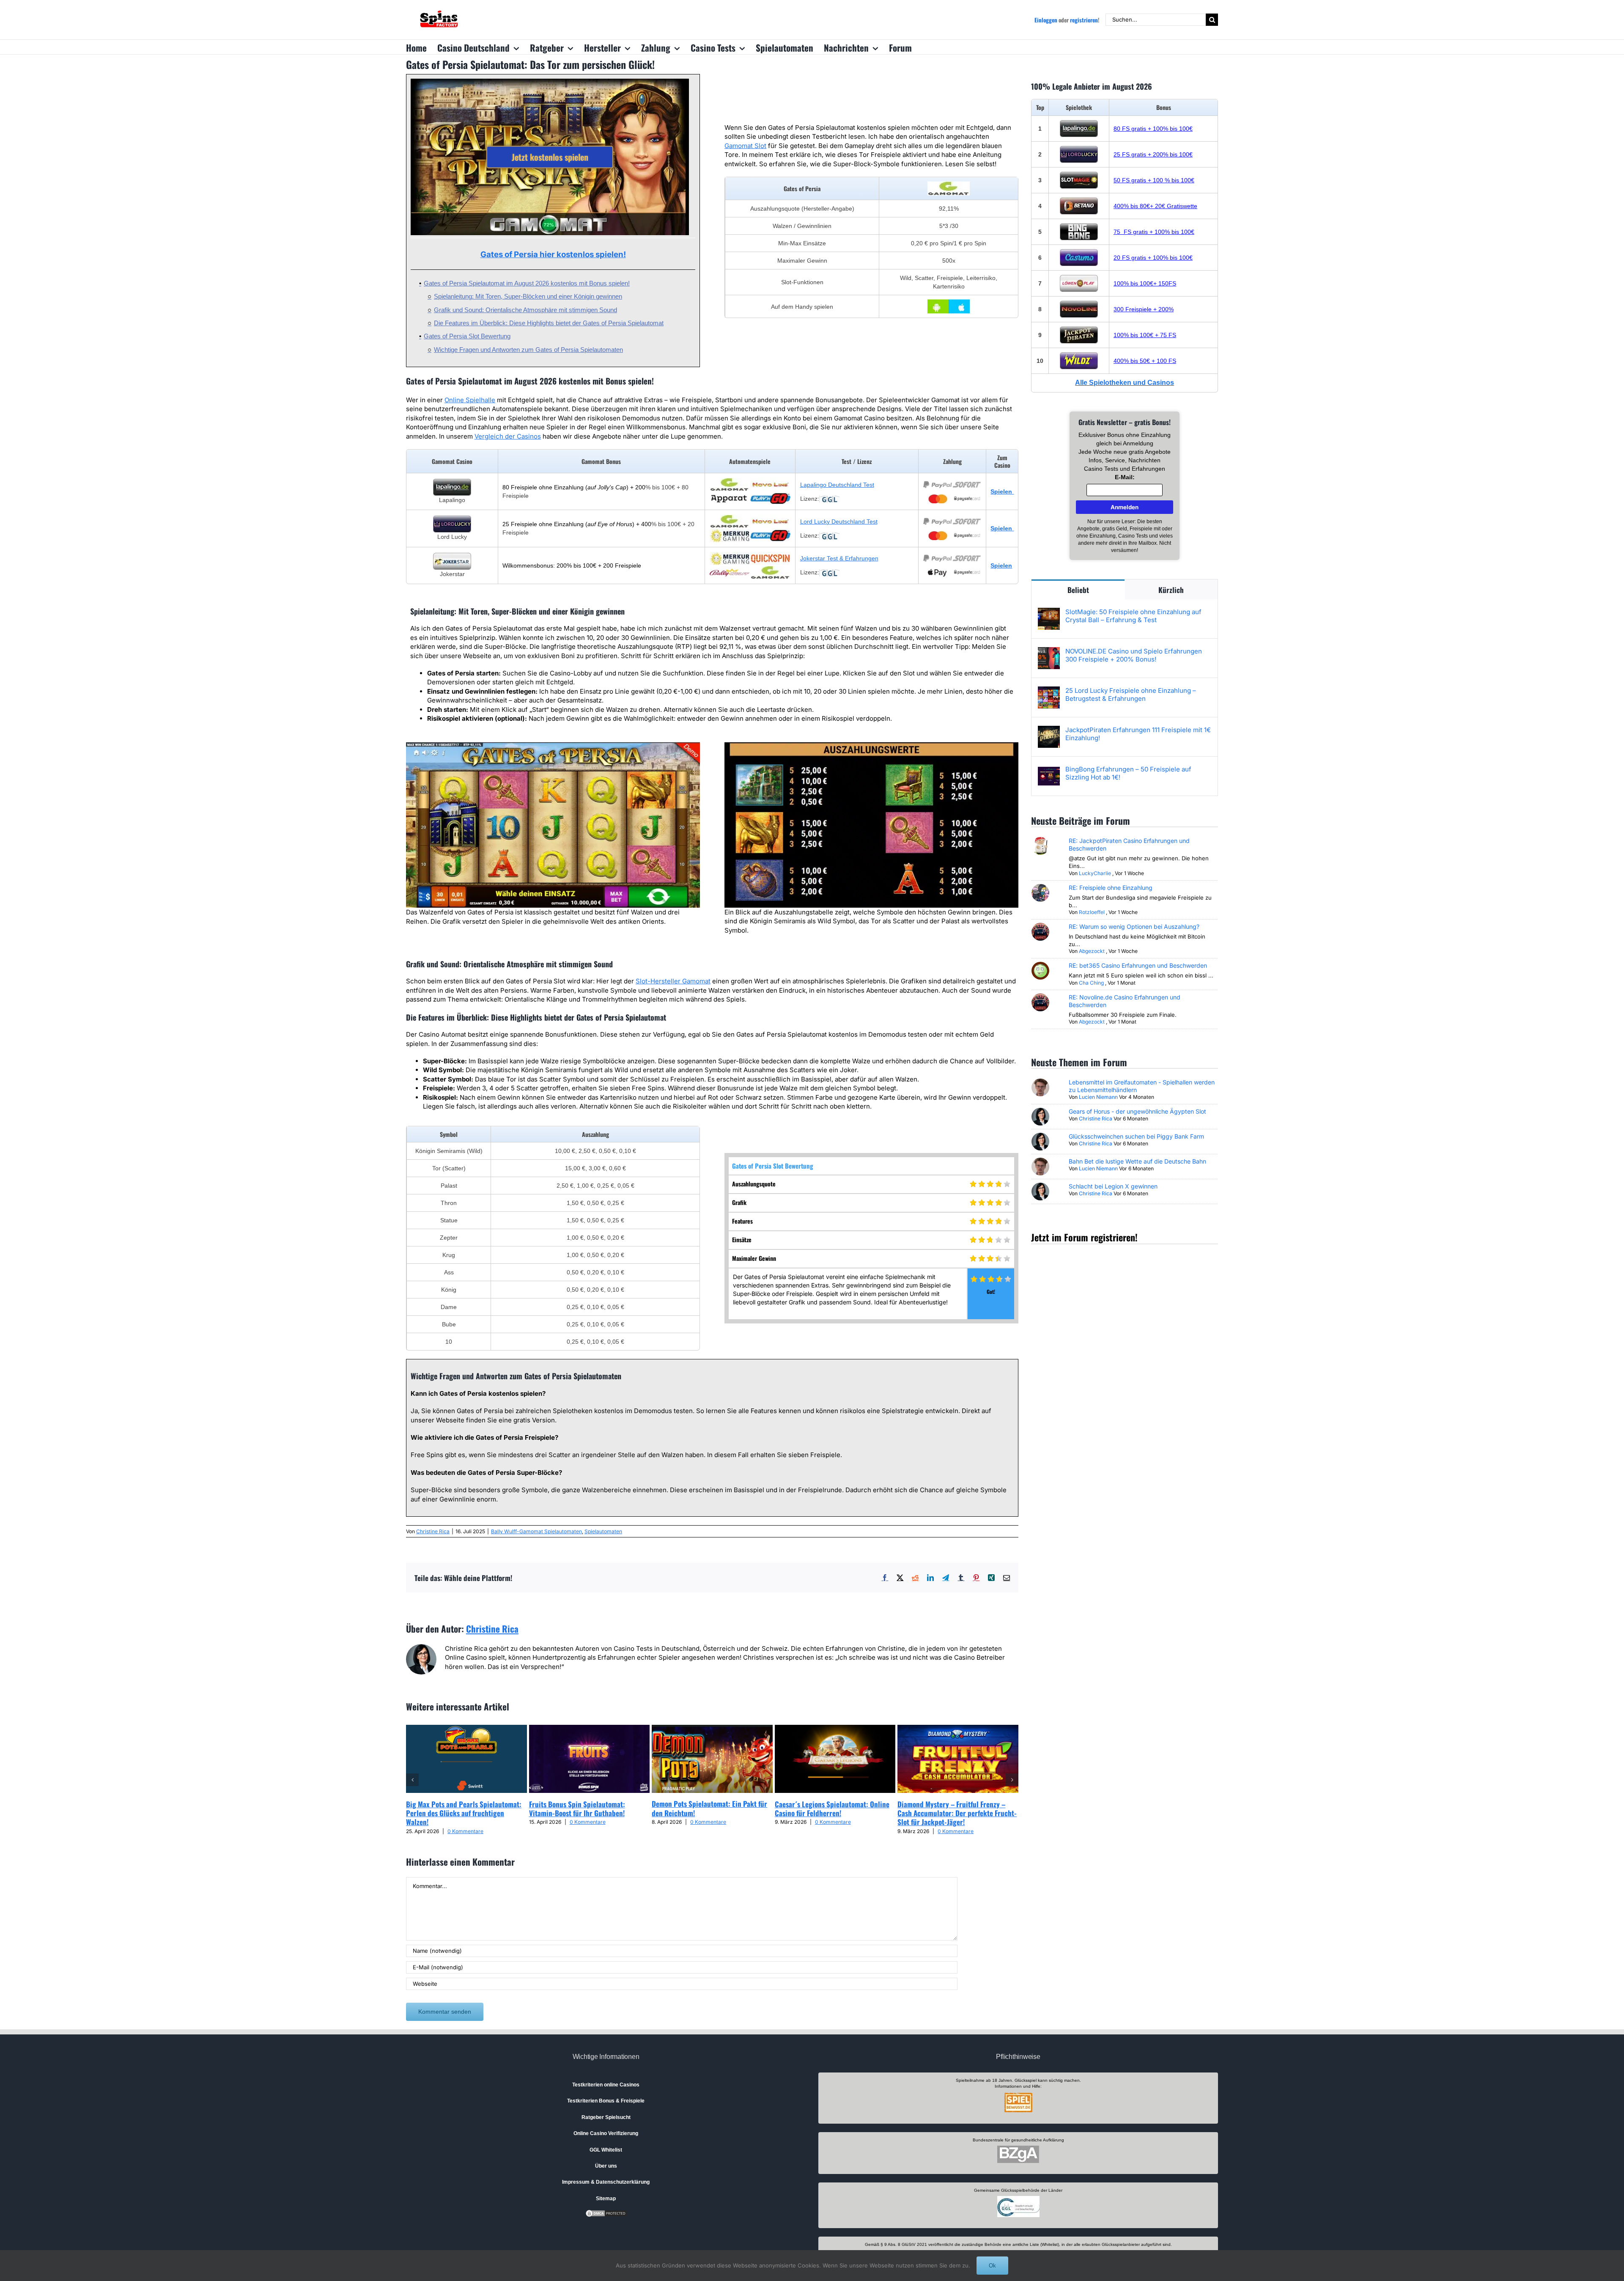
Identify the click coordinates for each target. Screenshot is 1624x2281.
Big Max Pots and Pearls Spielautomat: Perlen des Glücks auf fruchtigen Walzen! (464, 1813)
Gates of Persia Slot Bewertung (467, 336)
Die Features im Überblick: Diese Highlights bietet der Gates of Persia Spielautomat (549, 323)
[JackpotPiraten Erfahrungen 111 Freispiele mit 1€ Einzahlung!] (1049, 730)
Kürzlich (1171, 590)
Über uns (606, 2166)
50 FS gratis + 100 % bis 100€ (1154, 180)
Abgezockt (1092, 951)
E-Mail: (1125, 477)
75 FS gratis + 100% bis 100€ (1154, 232)
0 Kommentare (465, 1831)
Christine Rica (433, 1531)
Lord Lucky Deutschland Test (839, 522)
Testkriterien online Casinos (606, 2085)
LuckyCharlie (1095, 873)
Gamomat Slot (745, 146)
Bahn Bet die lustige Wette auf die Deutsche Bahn (1137, 1161)
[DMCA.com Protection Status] (606, 2213)
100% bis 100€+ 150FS (1145, 283)
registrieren (1084, 20)
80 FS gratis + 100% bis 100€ (1153, 129)
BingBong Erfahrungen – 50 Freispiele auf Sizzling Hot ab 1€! (1128, 773)
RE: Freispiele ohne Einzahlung (1111, 888)
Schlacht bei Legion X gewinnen (1113, 1186)
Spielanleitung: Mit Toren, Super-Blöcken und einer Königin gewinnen (528, 296)
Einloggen (1046, 20)
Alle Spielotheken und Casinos (1125, 383)
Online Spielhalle (470, 400)
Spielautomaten (603, 1531)
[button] (412, 1780)
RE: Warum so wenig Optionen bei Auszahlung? (1134, 926)
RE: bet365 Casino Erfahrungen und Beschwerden (1138, 965)
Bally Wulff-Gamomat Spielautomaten (536, 1531)
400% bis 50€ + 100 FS (1145, 361)
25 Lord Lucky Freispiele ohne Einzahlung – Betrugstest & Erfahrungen (1131, 694)
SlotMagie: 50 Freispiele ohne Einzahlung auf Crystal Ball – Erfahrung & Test (1133, 616)
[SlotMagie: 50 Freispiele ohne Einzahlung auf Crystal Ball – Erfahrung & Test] (1049, 612)
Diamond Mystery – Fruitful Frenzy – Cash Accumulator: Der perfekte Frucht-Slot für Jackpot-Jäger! (957, 1813)
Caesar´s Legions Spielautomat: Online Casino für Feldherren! (832, 1809)
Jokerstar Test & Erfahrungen (839, 558)
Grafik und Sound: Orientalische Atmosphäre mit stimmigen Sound (525, 310)
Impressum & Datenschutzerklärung (606, 2182)
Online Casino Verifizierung (606, 2133)
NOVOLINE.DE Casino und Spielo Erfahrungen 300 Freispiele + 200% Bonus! (1134, 655)
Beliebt (1078, 590)
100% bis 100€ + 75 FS (1145, 335)
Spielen (1001, 565)
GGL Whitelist (606, 2150)
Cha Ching (1091, 983)
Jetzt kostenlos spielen (550, 157)
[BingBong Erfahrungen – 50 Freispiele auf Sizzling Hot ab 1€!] (1049, 770)
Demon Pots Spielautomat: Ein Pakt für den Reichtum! (709, 1808)
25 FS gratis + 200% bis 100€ (1153, 154)
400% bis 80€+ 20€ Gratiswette (1155, 206)
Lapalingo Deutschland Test (837, 485)
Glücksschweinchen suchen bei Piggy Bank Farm (1136, 1136)
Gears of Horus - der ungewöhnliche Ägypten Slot (1137, 1111)
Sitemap (606, 2199)
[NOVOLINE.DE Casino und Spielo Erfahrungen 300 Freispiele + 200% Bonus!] (1049, 652)
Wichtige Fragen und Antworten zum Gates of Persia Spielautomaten (528, 350)
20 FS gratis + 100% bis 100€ (1153, 258)
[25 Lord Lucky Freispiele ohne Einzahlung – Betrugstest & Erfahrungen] (1049, 691)
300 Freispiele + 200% (1144, 309)
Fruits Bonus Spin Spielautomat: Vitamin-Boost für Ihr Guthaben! (577, 1809)
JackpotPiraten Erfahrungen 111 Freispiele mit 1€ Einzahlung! (1138, 734)
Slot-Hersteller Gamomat (673, 981)
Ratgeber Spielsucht (606, 2117)
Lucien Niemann (1098, 1097)
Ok (992, 2266)
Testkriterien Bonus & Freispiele (606, 2101)
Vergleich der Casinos (508, 436)
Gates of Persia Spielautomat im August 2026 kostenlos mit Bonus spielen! (527, 283)
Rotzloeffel (1092, 912)
